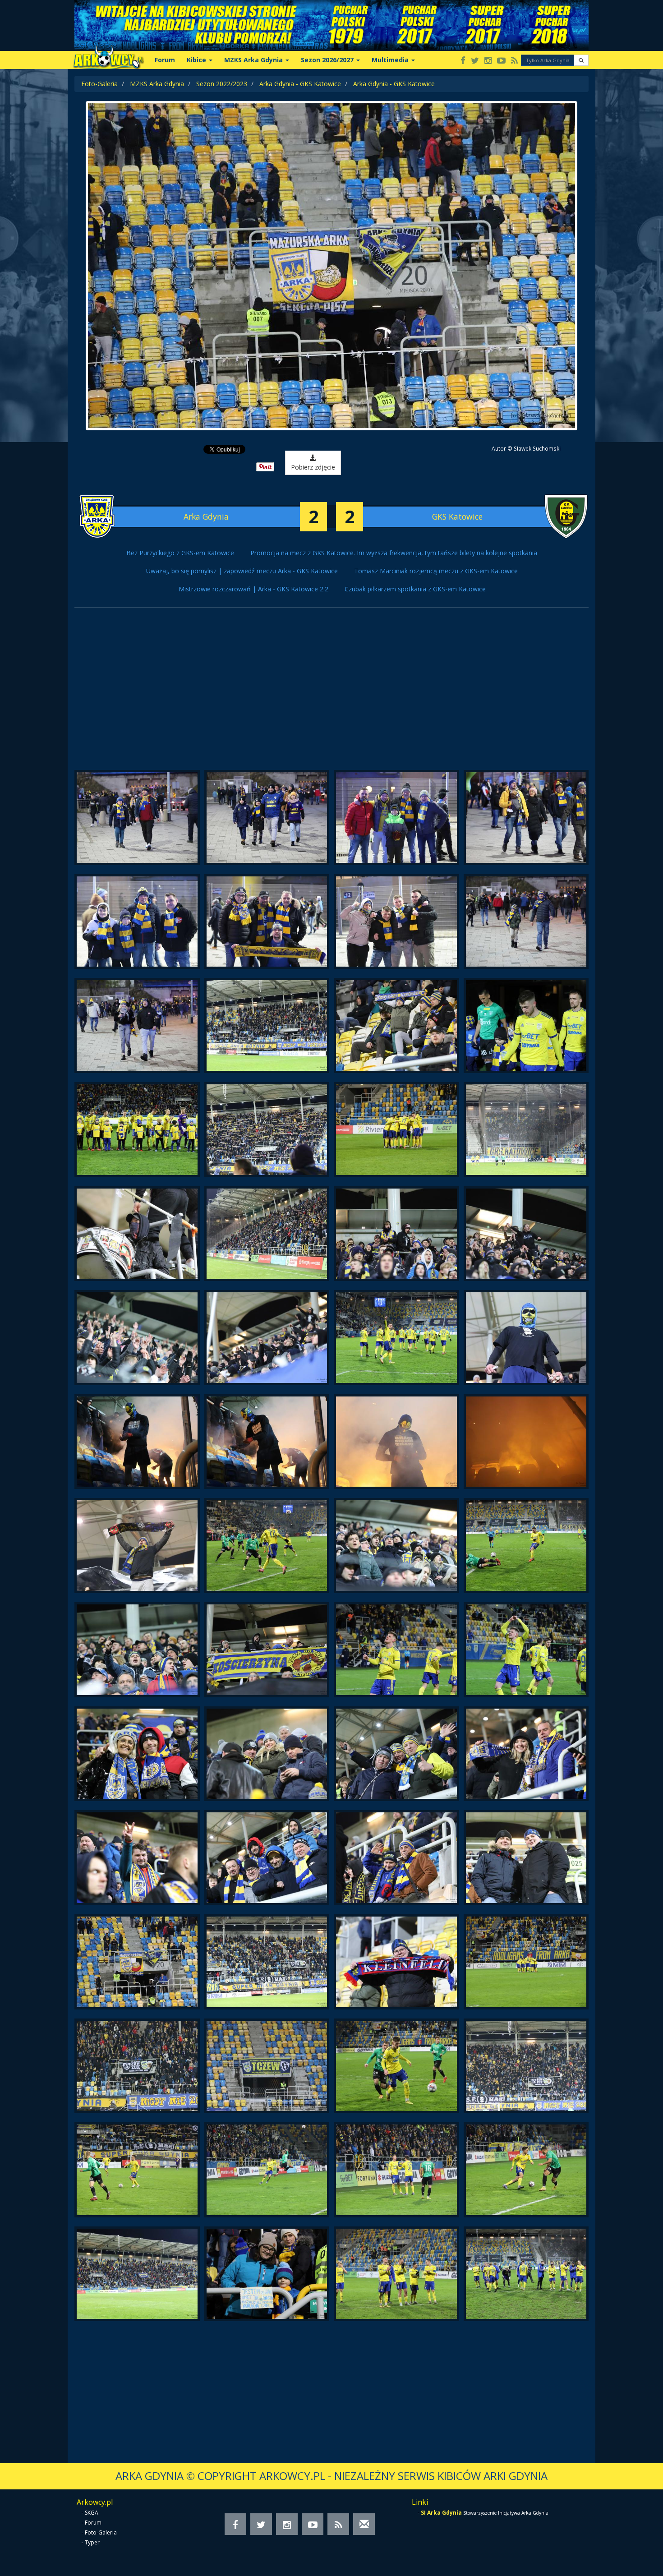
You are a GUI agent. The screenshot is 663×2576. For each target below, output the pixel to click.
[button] (581, 60)
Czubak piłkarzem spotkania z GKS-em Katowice (415, 589)
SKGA (92, 2513)
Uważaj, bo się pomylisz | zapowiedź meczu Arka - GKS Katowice (242, 571)
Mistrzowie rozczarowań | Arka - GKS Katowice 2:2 (253, 589)
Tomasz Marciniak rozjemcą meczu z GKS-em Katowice (436, 571)
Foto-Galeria (99, 84)
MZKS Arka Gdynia (157, 84)
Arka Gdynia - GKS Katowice (300, 84)
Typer (92, 2542)
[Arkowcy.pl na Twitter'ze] (475, 61)
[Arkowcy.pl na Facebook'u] (463, 61)
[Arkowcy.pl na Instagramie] (488, 61)
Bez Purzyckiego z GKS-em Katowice (180, 553)
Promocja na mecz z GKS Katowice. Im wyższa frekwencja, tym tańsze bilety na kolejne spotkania (394, 553)
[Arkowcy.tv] (501, 61)
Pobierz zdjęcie (313, 467)
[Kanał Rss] (514, 61)
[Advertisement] (331, 693)
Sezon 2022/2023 (222, 84)
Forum (165, 60)
